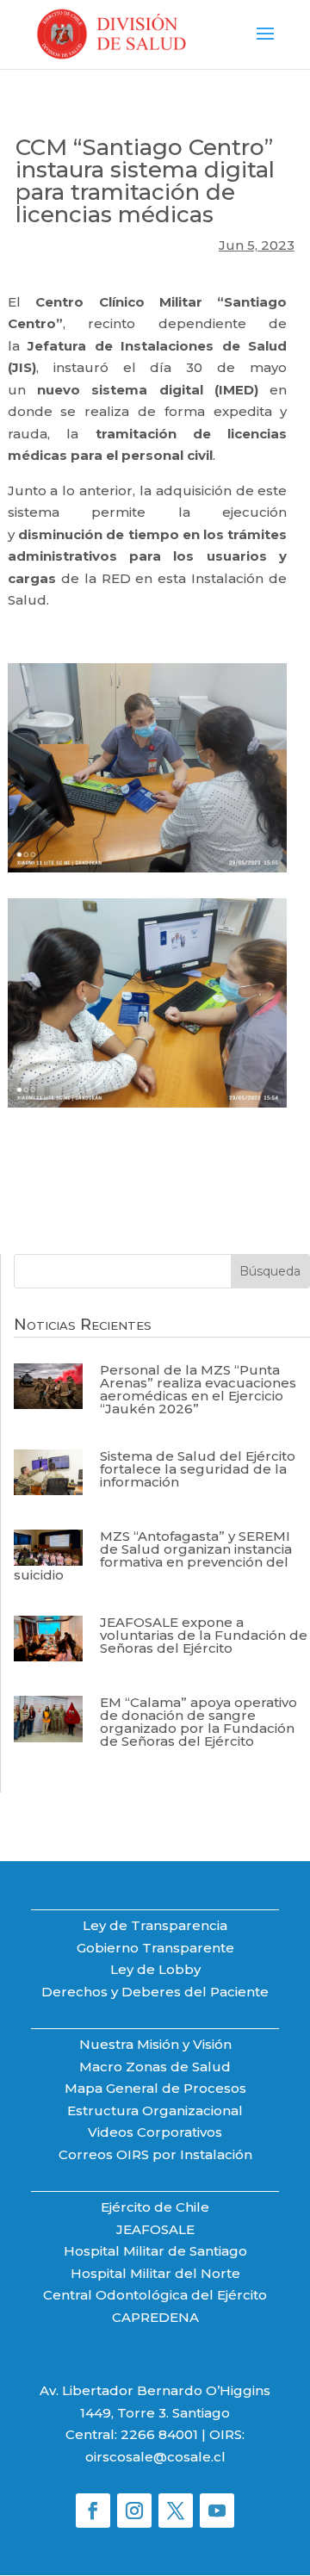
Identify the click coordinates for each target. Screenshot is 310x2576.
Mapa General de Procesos (155, 2088)
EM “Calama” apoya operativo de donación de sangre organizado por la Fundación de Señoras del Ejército (198, 1722)
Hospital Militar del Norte (155, 2273)
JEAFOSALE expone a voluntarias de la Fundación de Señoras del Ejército (204, 1635)
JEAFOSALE (155, 2229)
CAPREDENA (155, 2317)
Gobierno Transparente (155, 1948)
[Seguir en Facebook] (93, 2511)
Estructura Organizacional (155, 2110)
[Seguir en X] (176, 2511)
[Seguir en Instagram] (134, 2511)
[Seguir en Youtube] (217, 2511)
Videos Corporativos (155, 2132)
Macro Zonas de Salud (155, 2067)
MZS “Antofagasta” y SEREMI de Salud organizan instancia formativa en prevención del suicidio (153, 1555)
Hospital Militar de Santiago (155, 2251)
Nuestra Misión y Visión (155, 2044)
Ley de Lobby (155, 1969)
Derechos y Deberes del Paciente (155, 1992)
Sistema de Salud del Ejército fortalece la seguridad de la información (198, 1469)
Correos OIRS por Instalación (155, 2154)
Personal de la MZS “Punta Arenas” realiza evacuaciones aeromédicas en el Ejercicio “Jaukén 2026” (198, 1389)
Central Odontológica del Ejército (155, 2295)
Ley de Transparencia (155, 1925)
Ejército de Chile (155, 2207)
